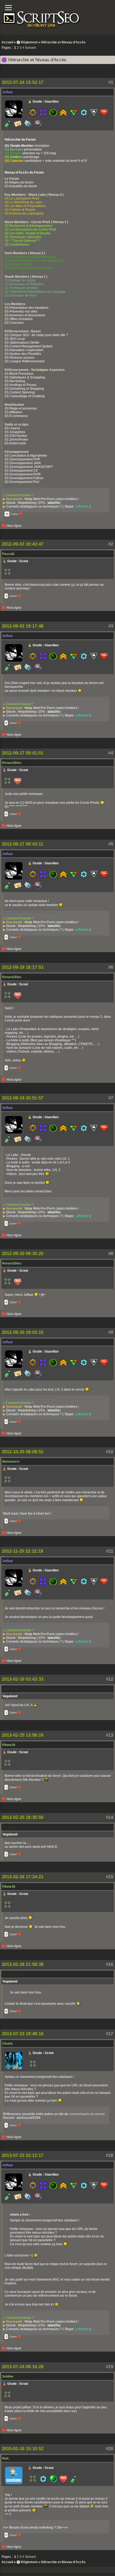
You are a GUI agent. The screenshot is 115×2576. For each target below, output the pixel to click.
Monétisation (14, 405)
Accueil (7, 42)
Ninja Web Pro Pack (40, 499)
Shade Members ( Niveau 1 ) (26, 277)
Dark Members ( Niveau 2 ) (25, 253)
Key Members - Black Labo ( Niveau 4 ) (34, 195)
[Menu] (8, 8)
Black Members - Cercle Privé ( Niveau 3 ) (36, 222)
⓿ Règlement (27, 42)
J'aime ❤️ (17, 514)
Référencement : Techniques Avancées (35, 370)
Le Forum (12, 179)
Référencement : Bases (23, 331)
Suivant (30, 48)
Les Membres (15, 304)
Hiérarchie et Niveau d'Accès (63, 42)
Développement (17, 452)
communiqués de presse (87, 2114)
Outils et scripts (17, 425)
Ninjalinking (27, 503)
